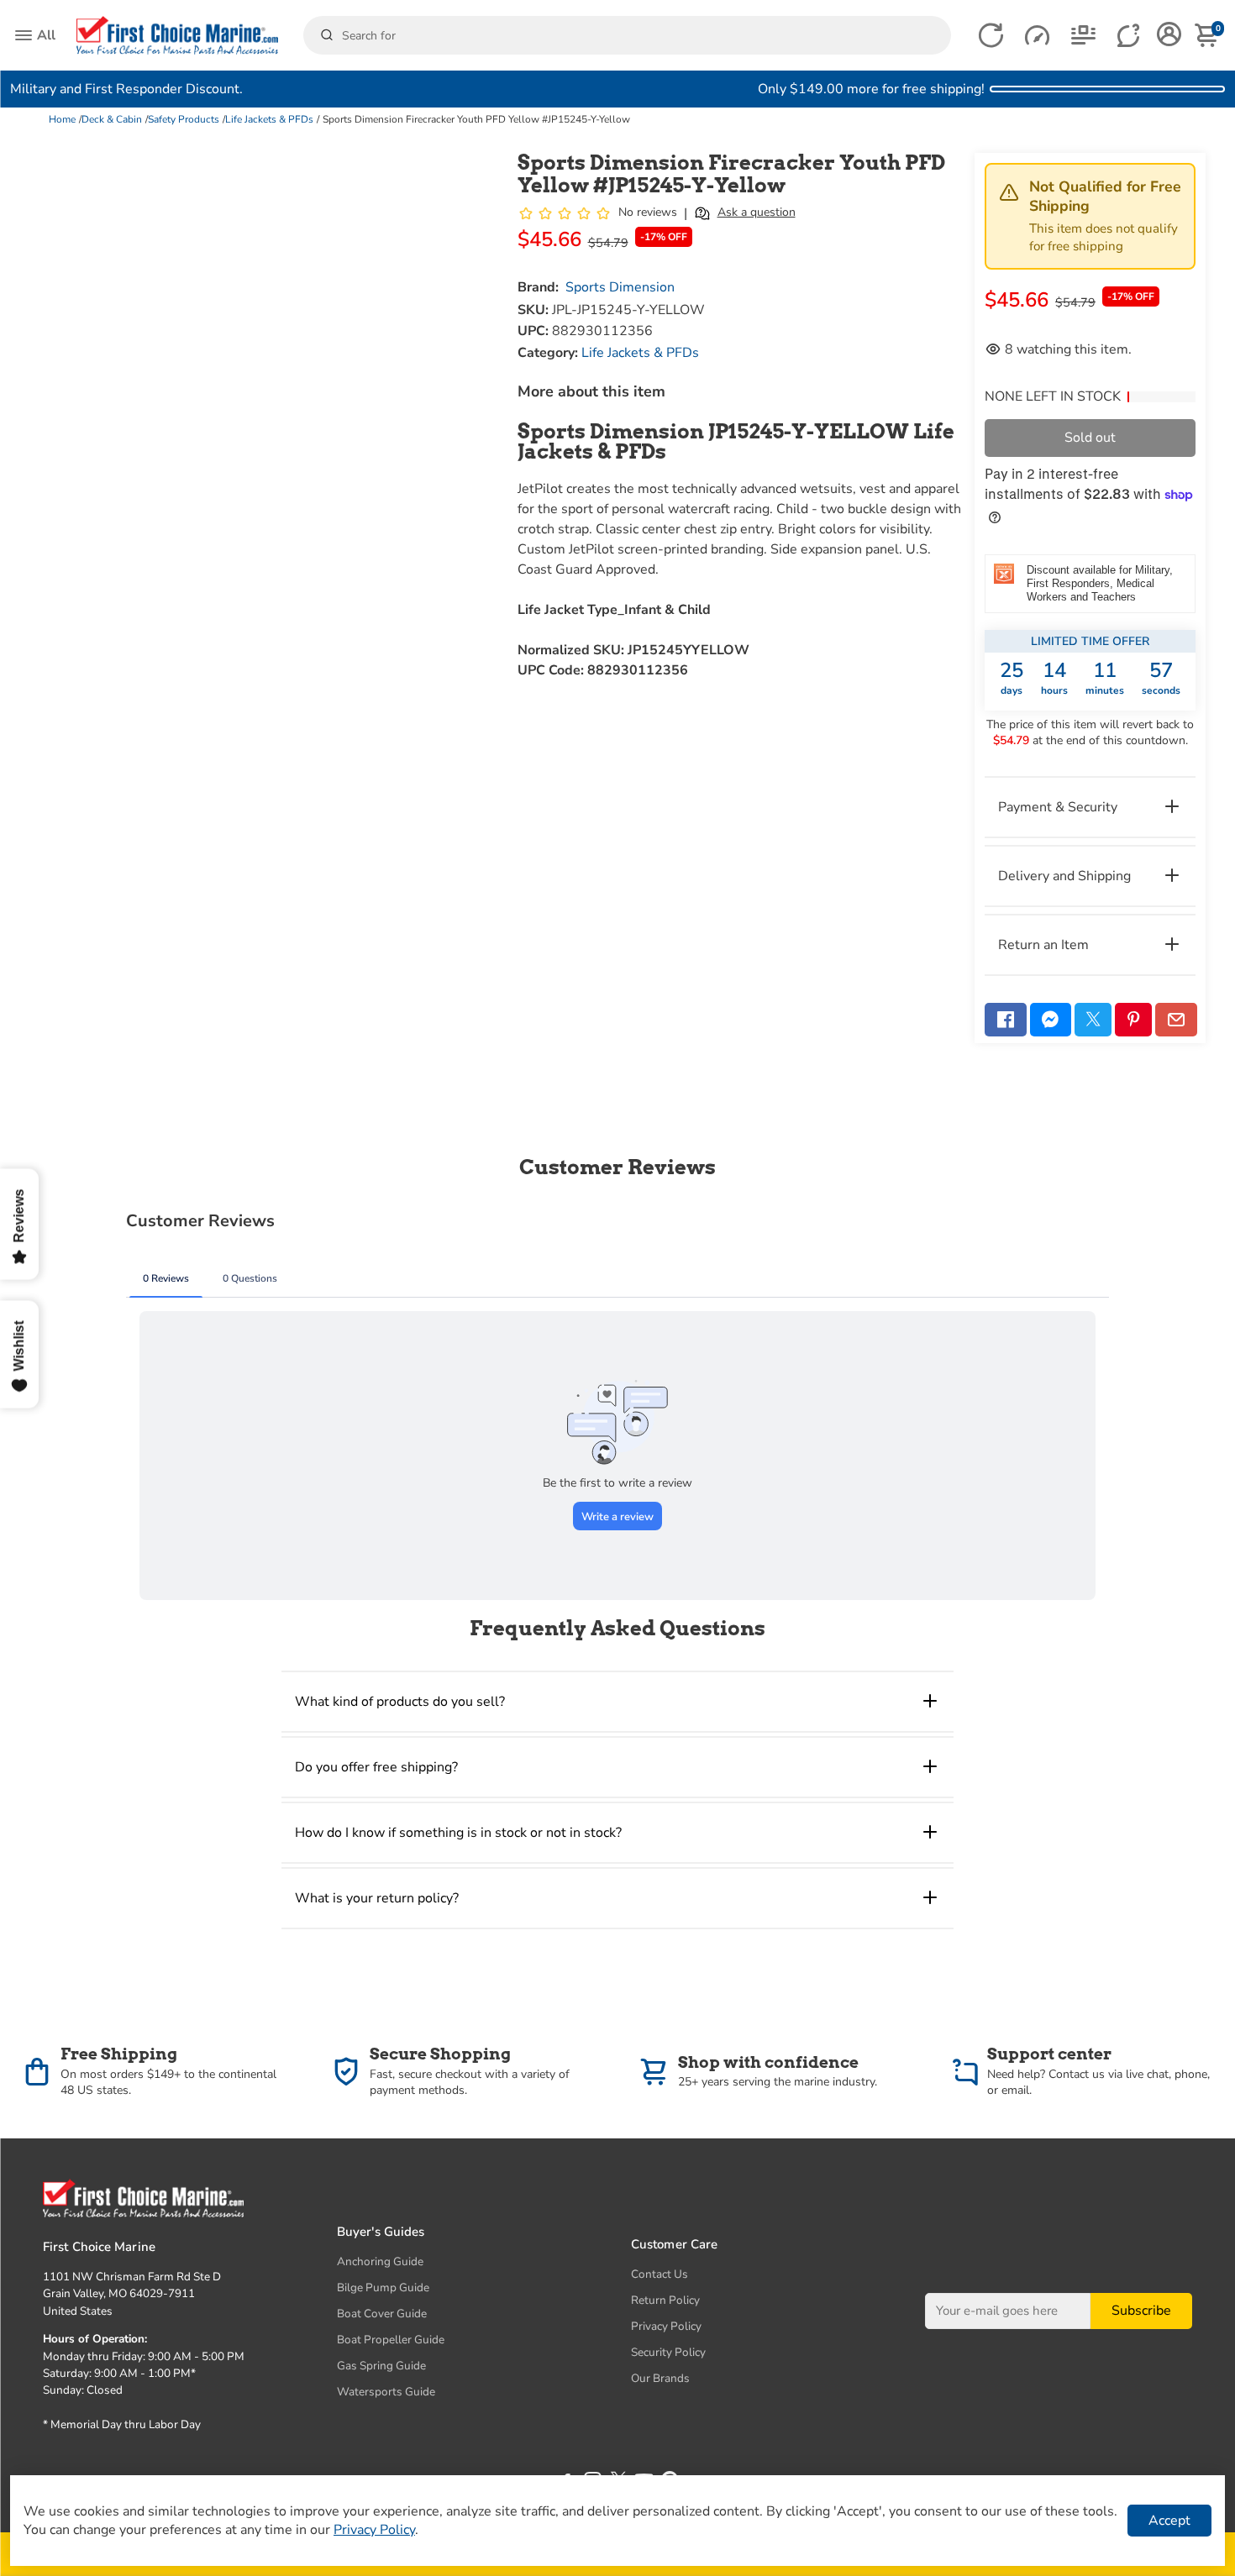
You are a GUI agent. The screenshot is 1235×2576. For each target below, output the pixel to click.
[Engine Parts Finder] (1037, 36)
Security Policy (668, 2352)
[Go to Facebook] (1006, 1020)
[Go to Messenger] (1051, 1020)
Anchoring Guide (380, 2261)
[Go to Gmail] (1176, 1020)
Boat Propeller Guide (391, 2340)
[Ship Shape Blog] (1083, 36)
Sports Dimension (620, 287)
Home (62, 119)
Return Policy (665, 2300)
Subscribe (1141, 2311)
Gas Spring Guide (381, 2366)
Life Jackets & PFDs (269, 119)
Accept (1169, 2521)
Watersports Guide (386, 2392)
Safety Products (184, 119)
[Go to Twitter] (1093, 1020)
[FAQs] (1130, 36)
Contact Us (660, 2274)
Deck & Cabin (112, 119)
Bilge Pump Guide (383, 2287)
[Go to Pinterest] (1133, 1020)
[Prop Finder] (991, 36)
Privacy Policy (666, 2326)
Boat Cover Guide (382, 2314)
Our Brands (660, 2378)
